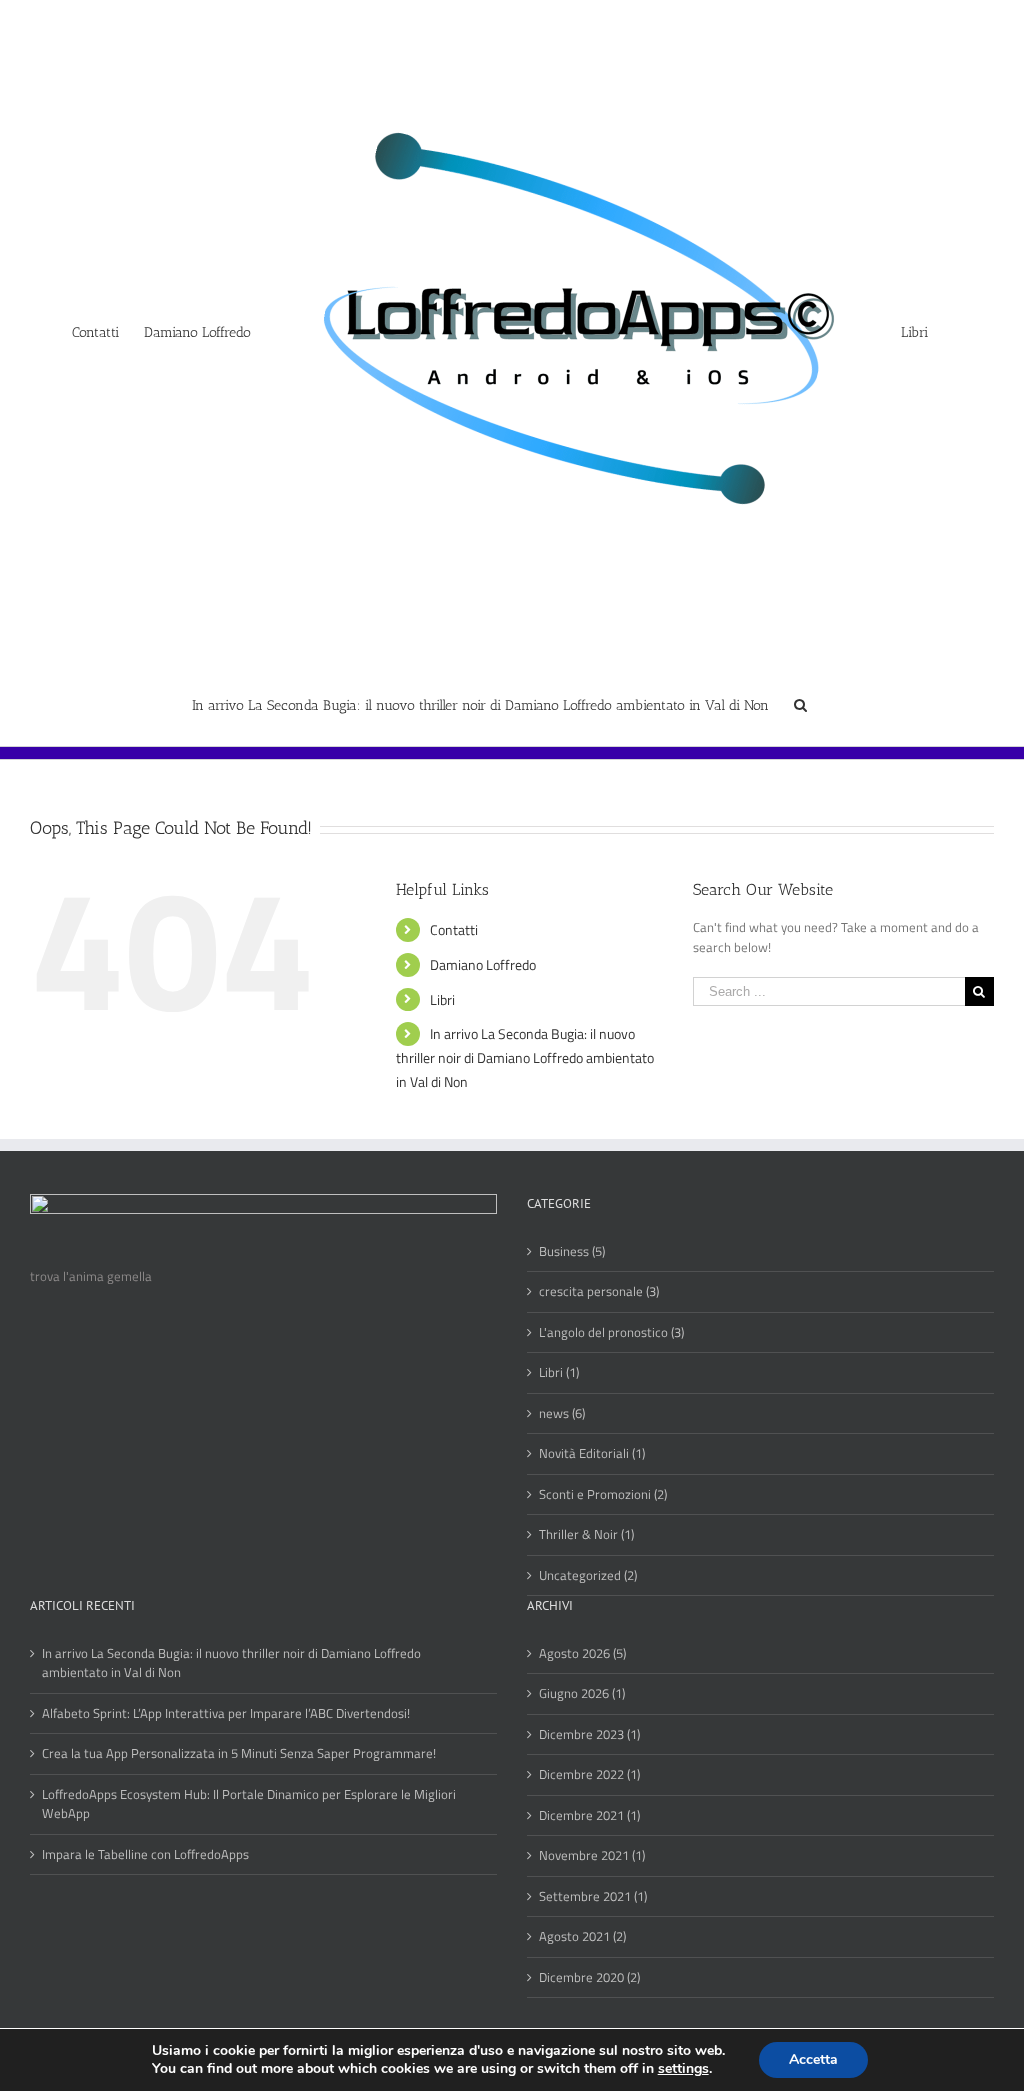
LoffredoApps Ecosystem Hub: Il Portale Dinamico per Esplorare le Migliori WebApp (249, 1804)
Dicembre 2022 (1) (589, 1774)
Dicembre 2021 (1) (589, 1815)
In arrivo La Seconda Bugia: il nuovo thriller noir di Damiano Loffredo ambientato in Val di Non (525, 1057)
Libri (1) (559, 1372)
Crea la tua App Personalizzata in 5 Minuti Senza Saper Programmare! (239, 1753)
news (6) (562, 1413)
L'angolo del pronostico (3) (611, 1332)
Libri (442, 999)
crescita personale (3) (599, 1291)
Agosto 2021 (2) (582, 1936)
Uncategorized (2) (588, 1575)
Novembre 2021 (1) (592, 1855)
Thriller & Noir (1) (586, 1534)
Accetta (813, 2059)
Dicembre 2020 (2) (589, 1977)
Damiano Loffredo (483, 964)
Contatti (454, 929)
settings (683, 2069)
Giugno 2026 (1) (582, 1693)
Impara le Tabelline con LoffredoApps (145, 1854)
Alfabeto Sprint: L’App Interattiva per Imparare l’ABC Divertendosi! (226, 1713)
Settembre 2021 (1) (593, 1896)
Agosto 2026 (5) (582, 1653)
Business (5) (572, 1251)
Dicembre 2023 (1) (589, 1734)
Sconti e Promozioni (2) (603, 1494)
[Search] (800, 704)
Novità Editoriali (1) (592, 1453)
